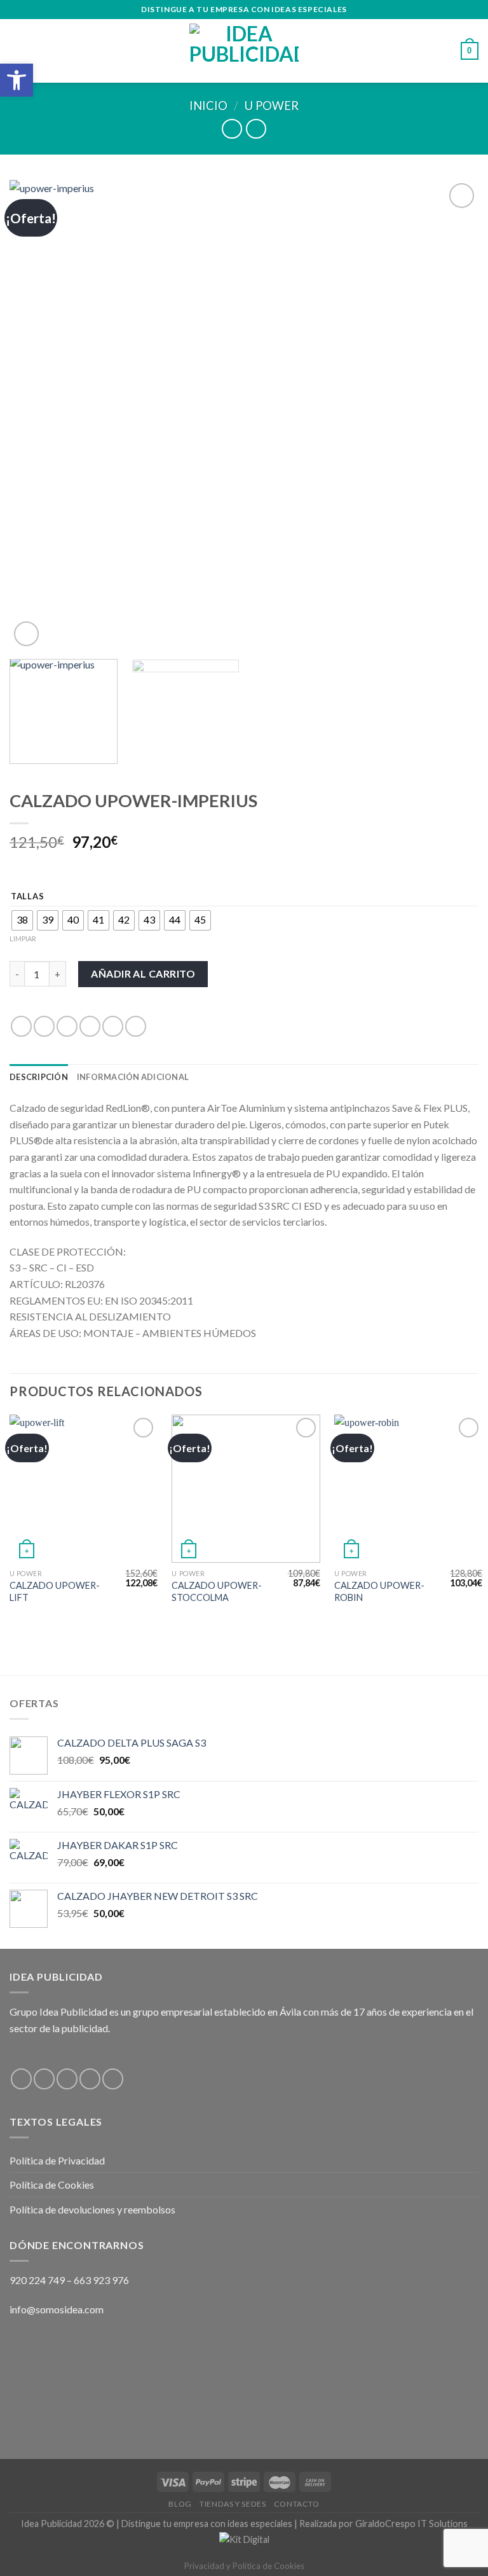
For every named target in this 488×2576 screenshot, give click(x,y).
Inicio (208, 106)
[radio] (22, 920)
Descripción (39, 1077)
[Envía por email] (90, 1026)
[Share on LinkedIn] (136, 1026)
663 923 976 (101, 2280)
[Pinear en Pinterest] (113, 1026)
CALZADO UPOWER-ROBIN (379, 1591)
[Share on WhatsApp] (21, 1026)
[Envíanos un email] (90, 2079)
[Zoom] (26, 634)
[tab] (39, 1077)
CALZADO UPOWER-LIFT (55, 1591)
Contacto (297, 2504)
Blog (180, 2504)
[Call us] (113, 2079)
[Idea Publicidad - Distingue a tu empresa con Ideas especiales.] (244, 51)
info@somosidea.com (57, 2309)
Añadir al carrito (143, 973)
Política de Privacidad (57, 2160)
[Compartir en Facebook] (44, 1026)
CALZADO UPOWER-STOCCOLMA (217, 1591)
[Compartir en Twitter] (67, 1026)
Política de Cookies (52, 2185)
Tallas (27, 897)
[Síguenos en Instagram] (44, 2079)
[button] (17, 80)
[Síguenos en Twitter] (67, 2079)
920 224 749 (37, 2280)
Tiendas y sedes (233, 2504)
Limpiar (23, 938)
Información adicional (133, 1077)
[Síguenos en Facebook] (21, 2079)
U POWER (272, 106)
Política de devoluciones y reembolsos (92, 2209)
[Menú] (17, 51)
